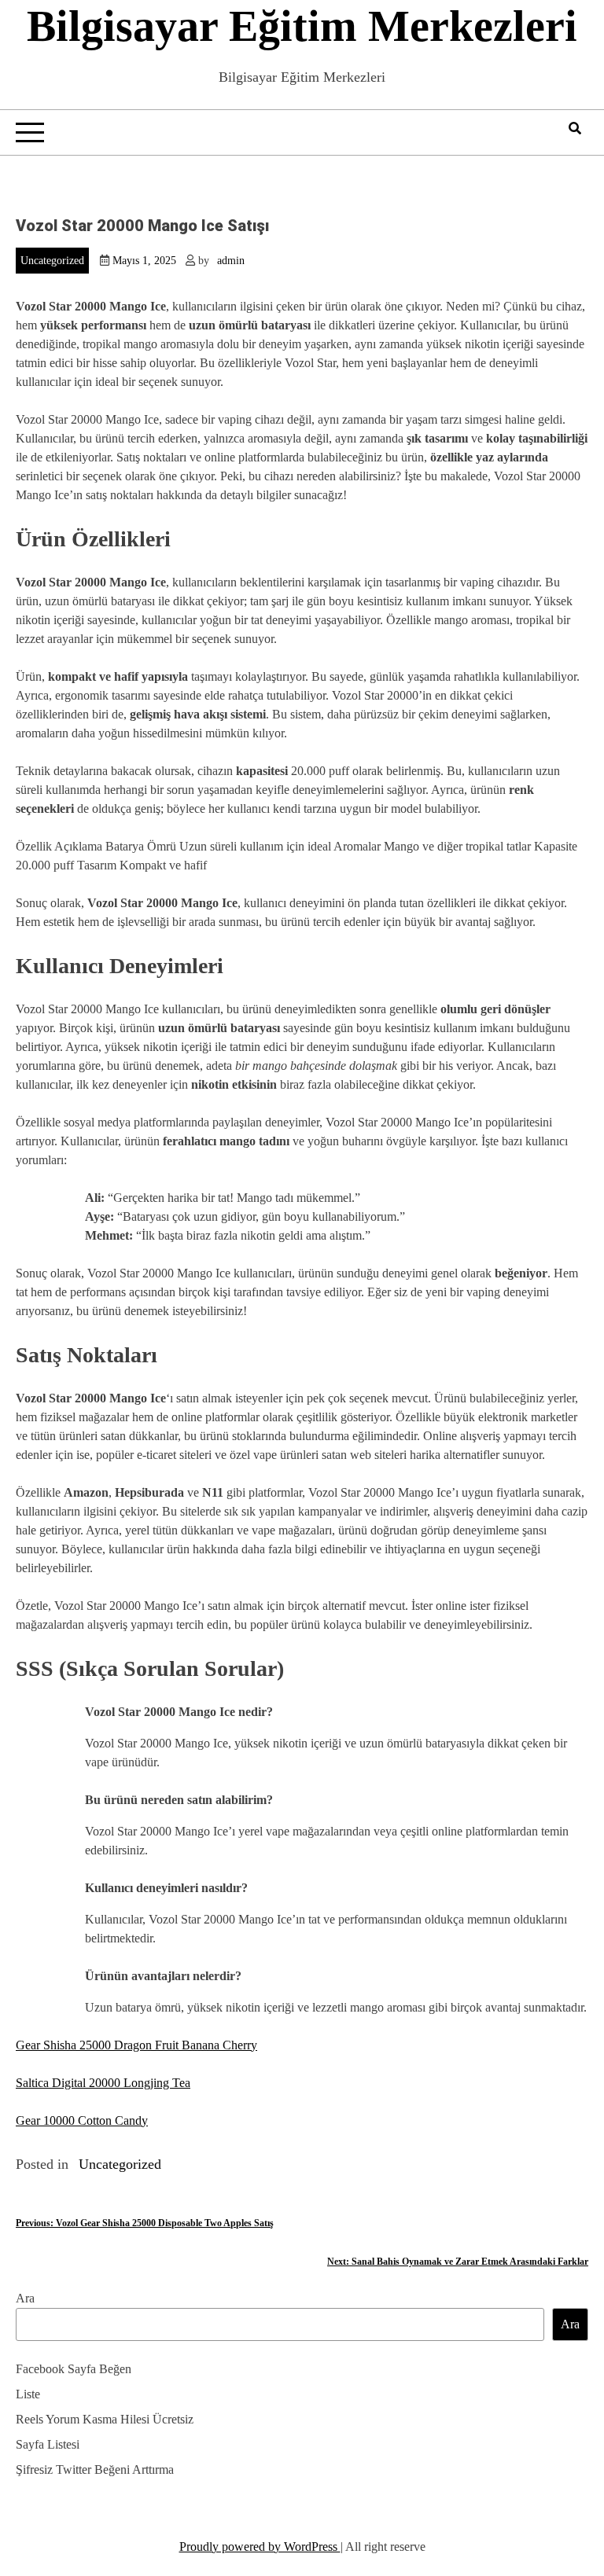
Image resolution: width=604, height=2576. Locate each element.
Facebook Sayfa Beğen (74, 2369)
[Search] (575, 129)
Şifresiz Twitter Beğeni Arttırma (95, 2469)
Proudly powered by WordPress (260, 2547)
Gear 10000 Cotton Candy (82, 2120)
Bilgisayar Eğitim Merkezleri (302, 26)
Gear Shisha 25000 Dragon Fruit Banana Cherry (136, 2045)
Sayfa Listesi (48, 2444)
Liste (28, 2394)
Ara (25, 2298)
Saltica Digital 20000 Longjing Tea (103, 2083)
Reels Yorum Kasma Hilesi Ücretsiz (105, 2419)
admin (231, 261)
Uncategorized (52, 261)
